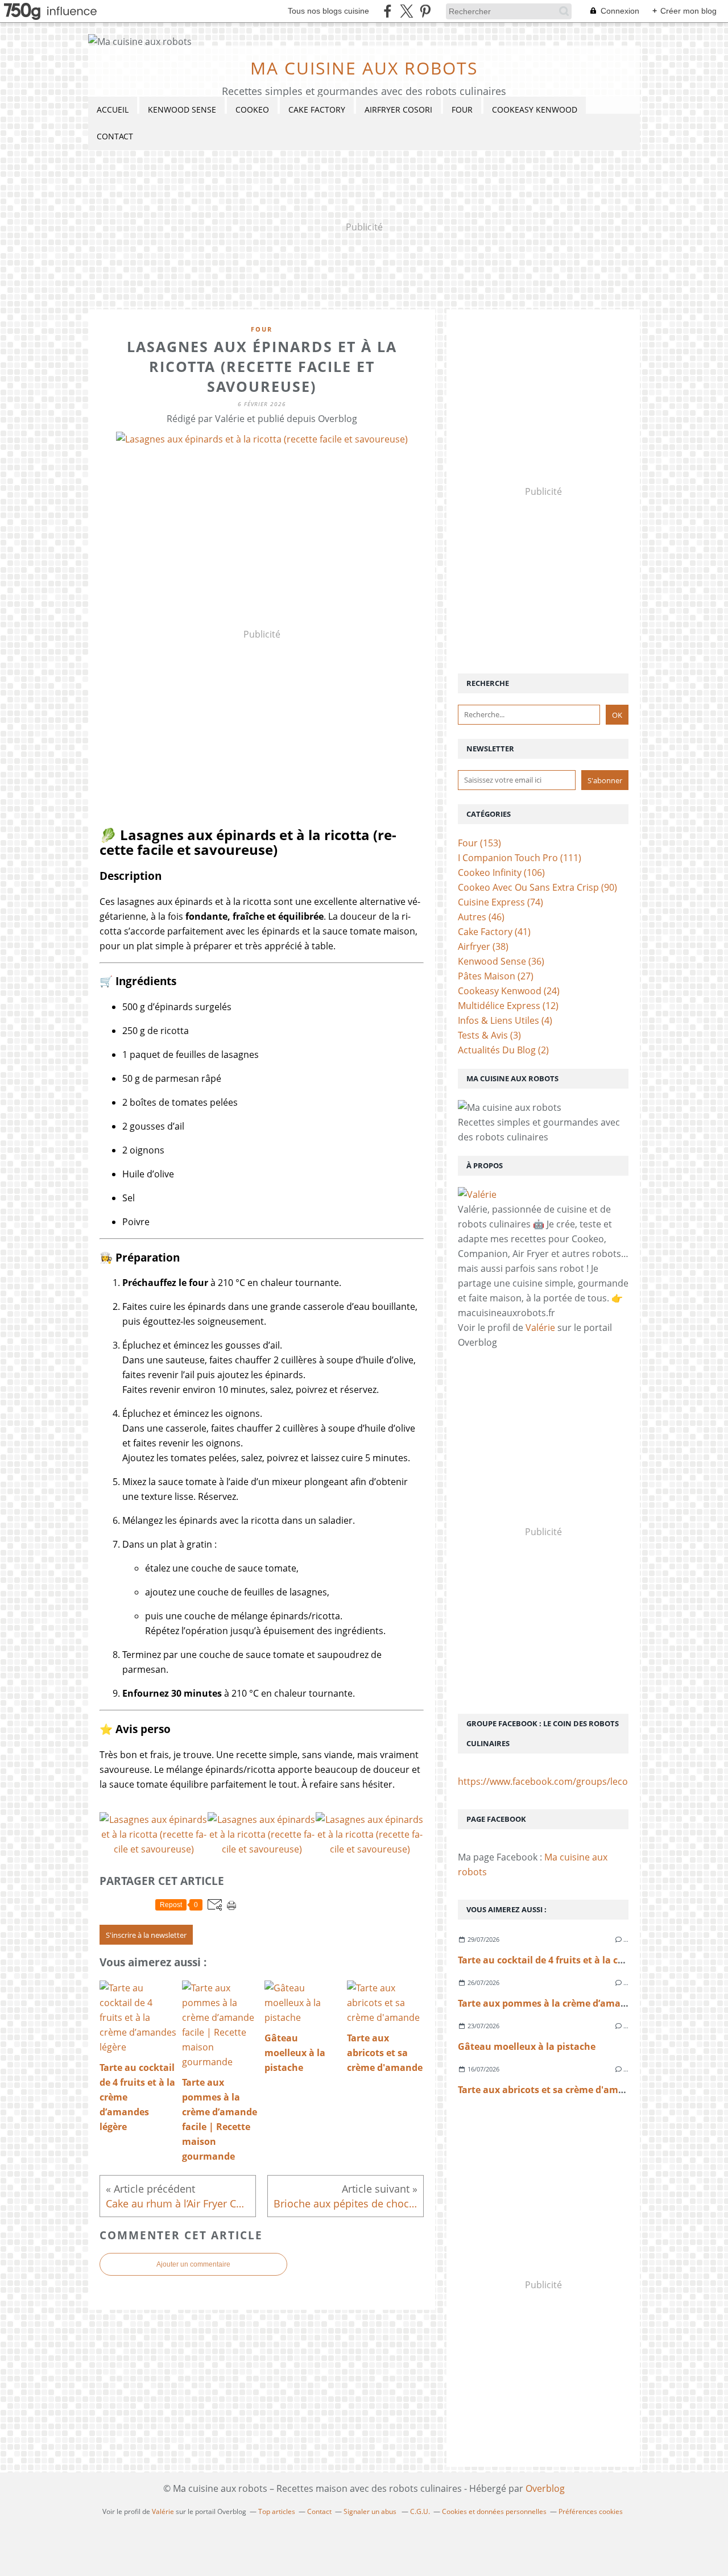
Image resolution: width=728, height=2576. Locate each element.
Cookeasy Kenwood (535, 109)
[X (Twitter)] (406, 11)
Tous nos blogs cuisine (328, 11)
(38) (483, 946)
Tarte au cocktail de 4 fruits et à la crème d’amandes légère (590, 1960)
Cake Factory (317, 109)
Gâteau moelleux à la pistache (527, 2046)
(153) (479, 843)
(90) (537, 887)
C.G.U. (420, 2511)
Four (462, 109)
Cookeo (252, 109)
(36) (501, 961)
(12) (508, 1006)
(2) (503, 1050)
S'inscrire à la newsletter (146, 1935)
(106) (501, 873)
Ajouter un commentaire (193, 2264)
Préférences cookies (591, 2511)
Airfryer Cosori (398, 109)
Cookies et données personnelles (494, 2511)
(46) (481, 917)
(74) (500, 902)
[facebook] (388, 11)
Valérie (540, 1328)
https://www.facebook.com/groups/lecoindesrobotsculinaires (590, 1781)
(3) (489, 1035)
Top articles (277, 2511)
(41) (494, 932)
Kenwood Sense (182, 109)
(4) (505, 1020)
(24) (509, 991)
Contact (115, 136)
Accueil (113, 109)
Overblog (545, 2488)
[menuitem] (113, 110)
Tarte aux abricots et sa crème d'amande (549, 2090)
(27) (496, 976)
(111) (520, 858)
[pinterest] (425, 11)
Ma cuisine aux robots (364, 68)
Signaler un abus (371, 2511)
